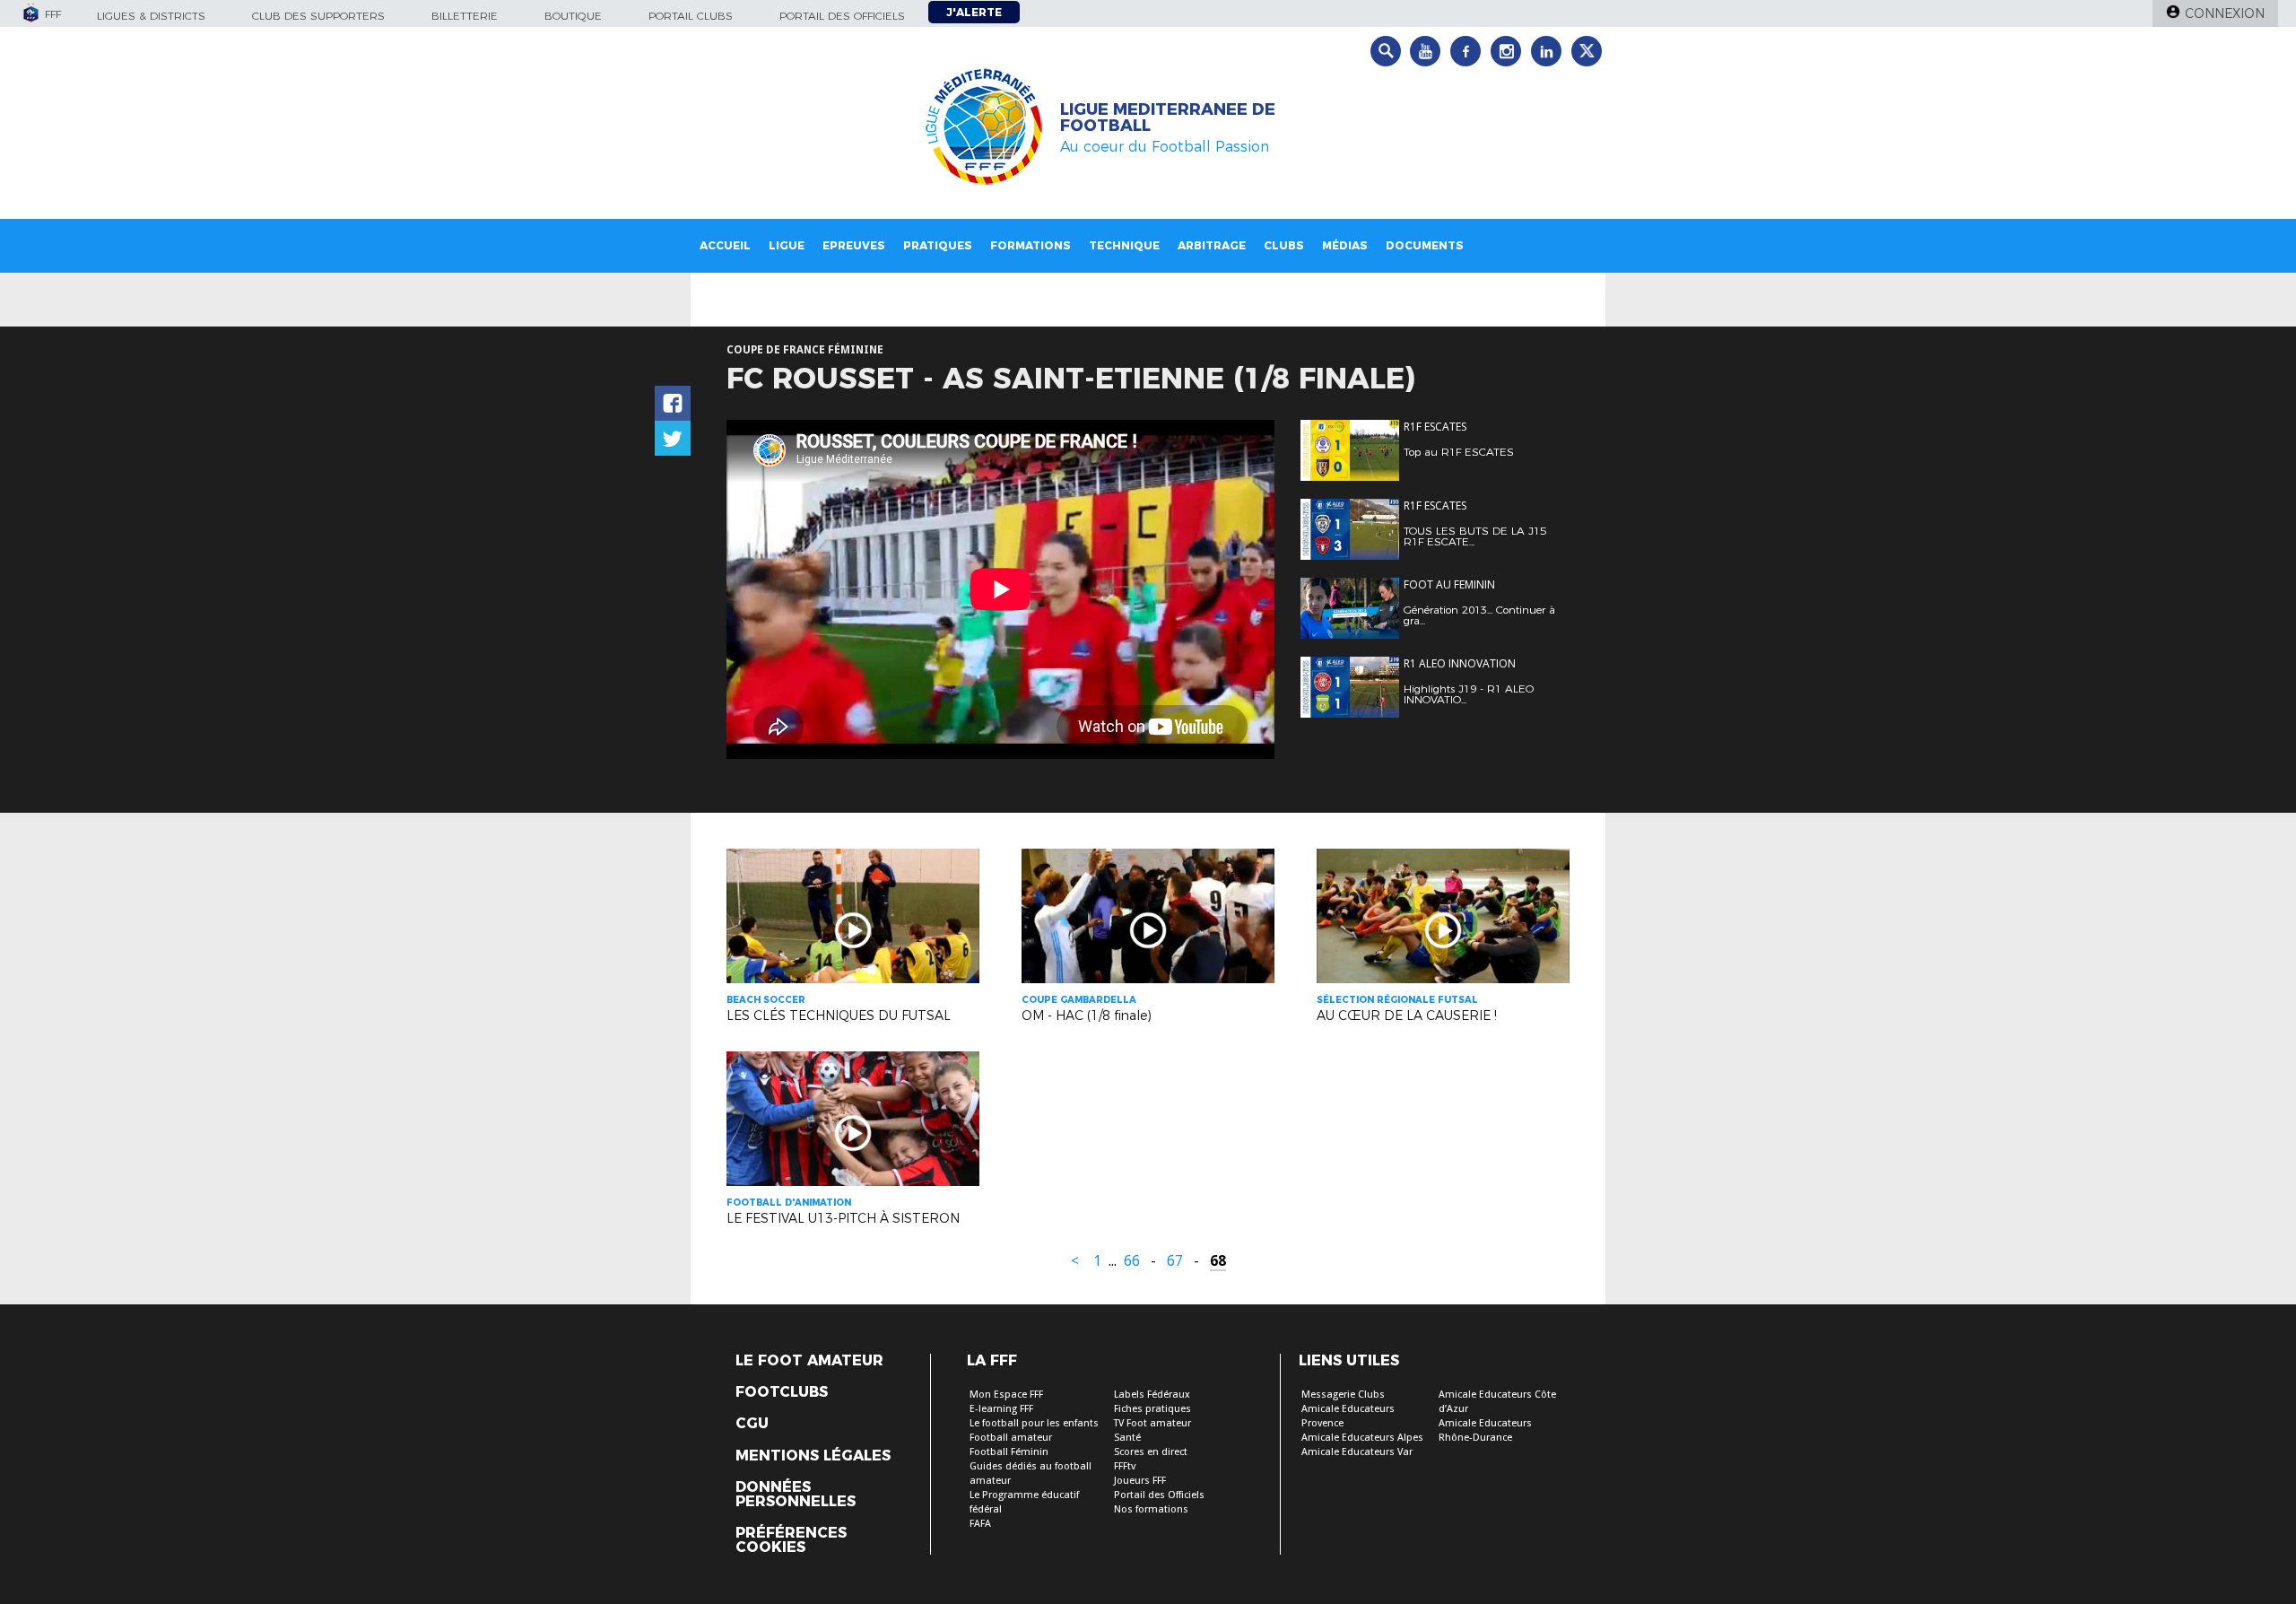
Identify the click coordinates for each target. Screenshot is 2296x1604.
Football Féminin (1009, 1452)
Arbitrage (1212, 245)
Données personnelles (796, 1495)
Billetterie (465, 16)
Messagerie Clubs (1343, 1395)
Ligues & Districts (151, 16)
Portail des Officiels (1159, 1495)
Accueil (725, 245)
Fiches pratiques (1152, 1409)
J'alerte (974, 12)
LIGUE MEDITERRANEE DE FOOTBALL (1168, 118)
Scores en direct (1151, 1452)
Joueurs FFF (1140, 1481)
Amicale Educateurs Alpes (1362, 1438)
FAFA (980, 1524)
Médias (1345, 245)
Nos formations (1151, 1509)
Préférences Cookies (791, 1540)
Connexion (2225, 13)
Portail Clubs (691, 16)
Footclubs (782, 1392)
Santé (1127, 1438)
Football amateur (1011, 1438)
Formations (1031, 245)
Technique (1124, 245)
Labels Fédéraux (1152, 1395)
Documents (1425, 245)
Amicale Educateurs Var (1357, 1452)
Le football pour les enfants (1034, 1423)
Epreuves (854, 245)
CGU (752, 1424)
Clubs (1284, 245)
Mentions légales (813, 1456)
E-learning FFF (1001, 1409)
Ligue (787, 245)
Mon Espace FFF (1006, 1395)
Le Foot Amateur (809, 1361)
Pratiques (938, 245)
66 (1132, 1261)
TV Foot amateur (1152, 1423)
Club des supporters (318, 16)
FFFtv (1125, 1466)
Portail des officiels (842, 16)
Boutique (573, 16)
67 (1175, 1261)
